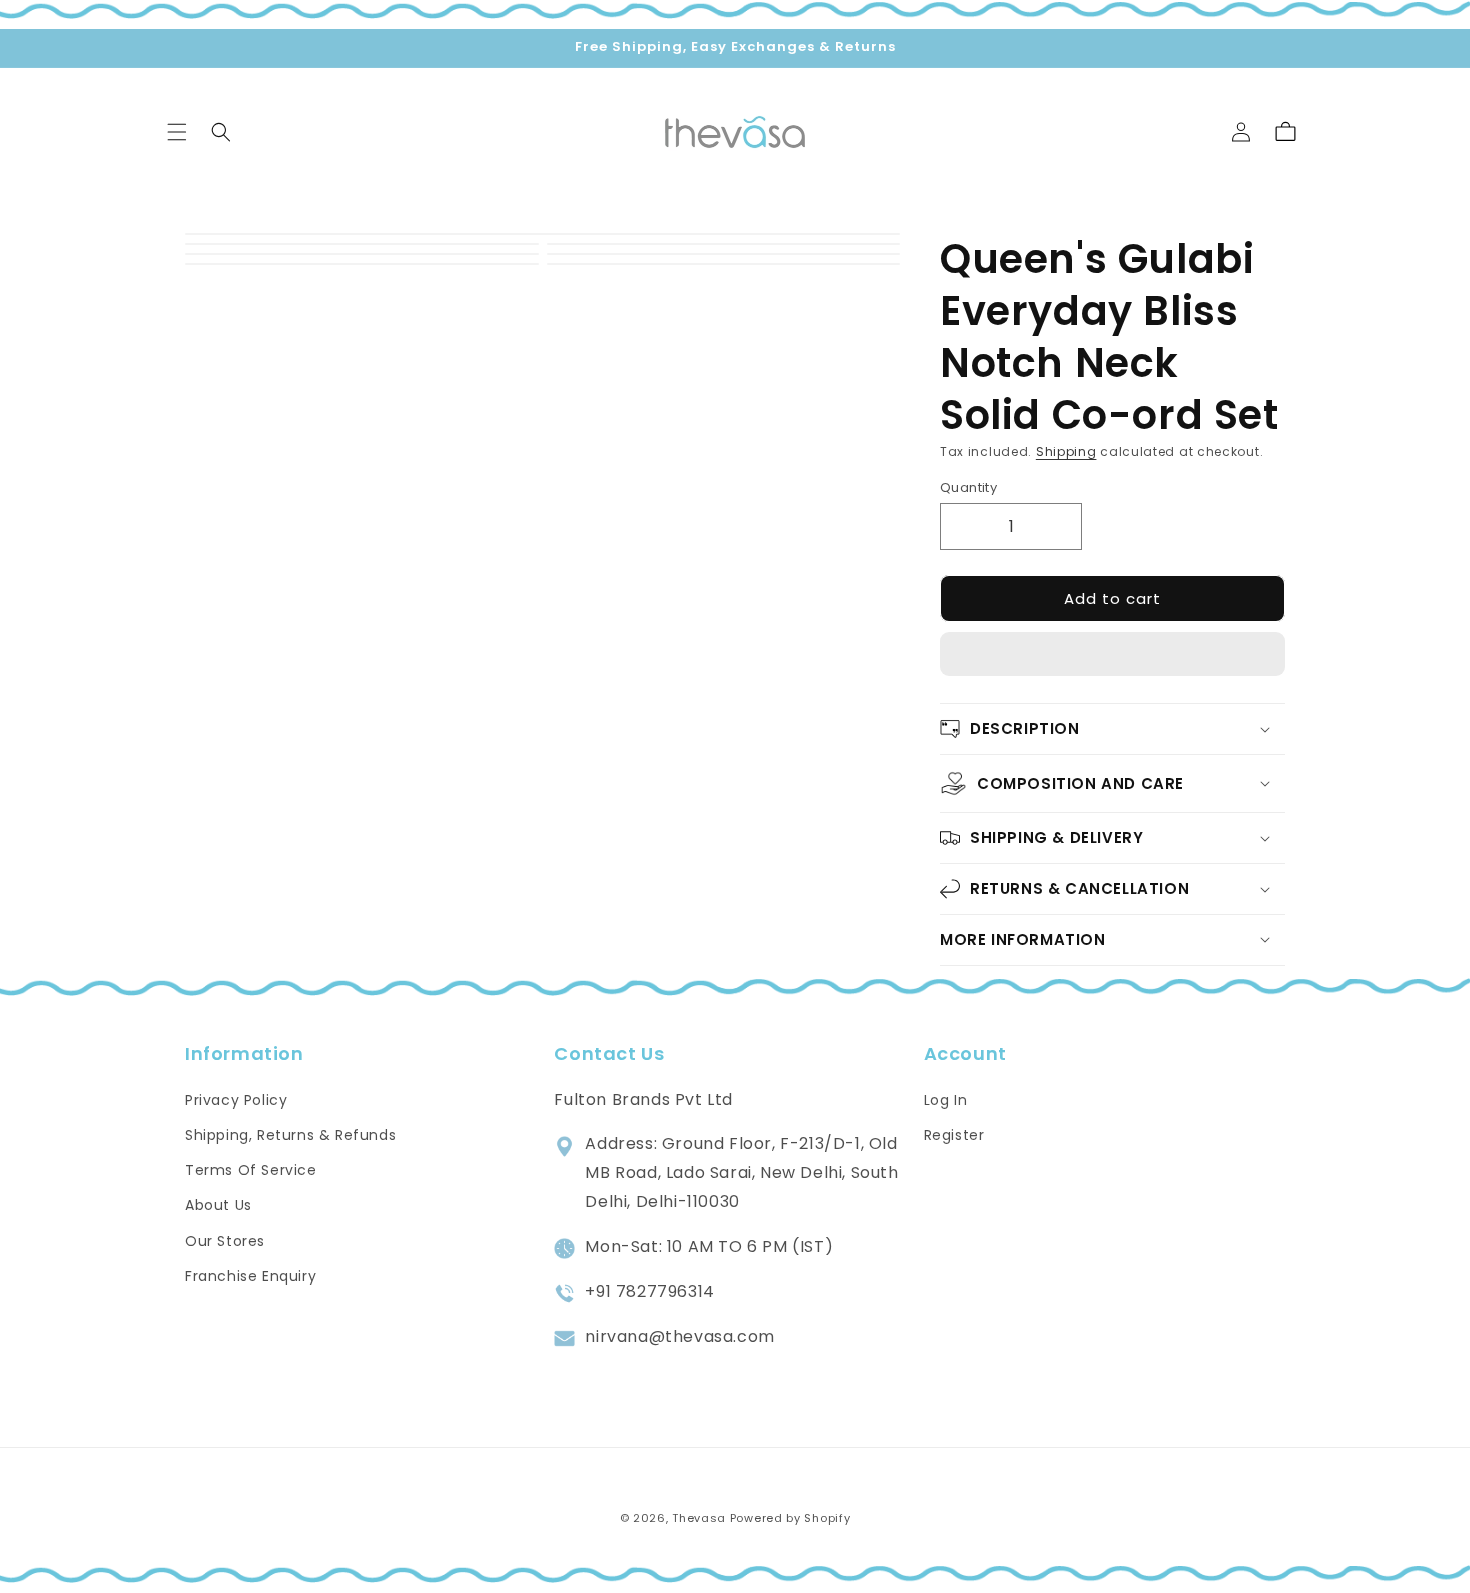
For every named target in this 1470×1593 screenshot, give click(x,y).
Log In (946, 1099)
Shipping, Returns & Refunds (290, 1134)
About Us (218, 1205)
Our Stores (225, 1240)
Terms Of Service (251, 1170)
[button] (1112, 655)
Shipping (1066, 451)
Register (954, 1134)
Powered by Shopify (790, 1518)
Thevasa (699, 1518)
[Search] (221, 132)
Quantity (968, 486)
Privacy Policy (236, 1099)
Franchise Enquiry (250, 1275)
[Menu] (177, 132)
